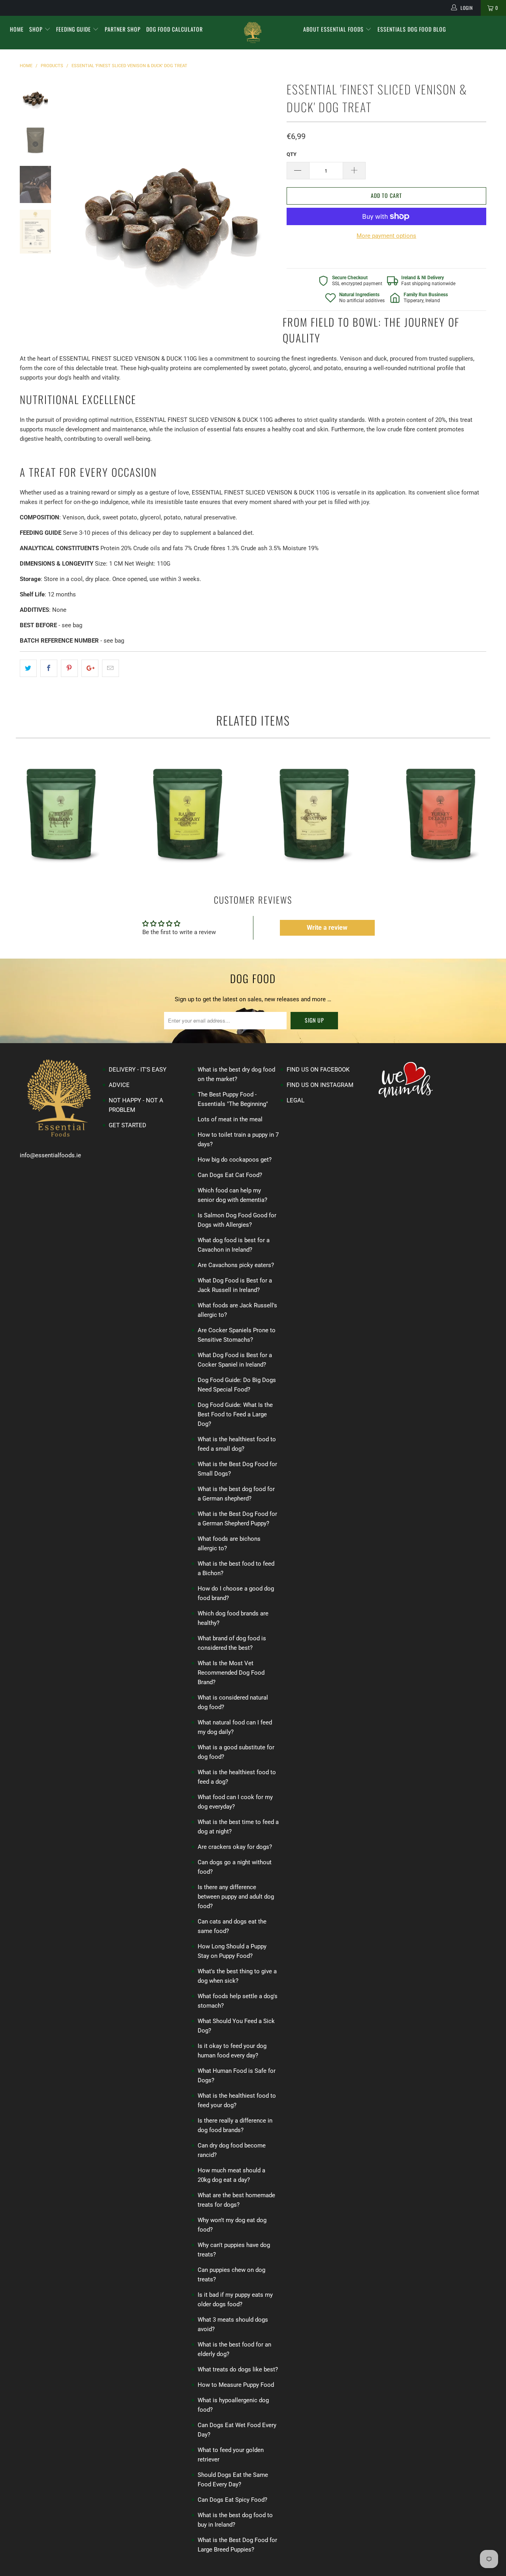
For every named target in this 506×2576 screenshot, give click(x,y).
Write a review (327, 928)
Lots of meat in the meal (230, 1119)
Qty (292, 154)
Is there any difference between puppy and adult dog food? (236, 1897)
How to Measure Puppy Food (236, 2385)
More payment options (386, 236)
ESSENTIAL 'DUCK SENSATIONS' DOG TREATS (314, 811)
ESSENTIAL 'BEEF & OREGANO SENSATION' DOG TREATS (61, 811)
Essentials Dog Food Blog (412, 29)
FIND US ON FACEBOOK (318, 1070)
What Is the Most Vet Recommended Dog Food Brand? (231, 1673)
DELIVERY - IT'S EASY (138, 1070)
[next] (267, 206)
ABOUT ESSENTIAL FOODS (334, 29)
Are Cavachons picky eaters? (236, 1265)
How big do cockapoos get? (235, 1160)
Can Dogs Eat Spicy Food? (232, 2500)
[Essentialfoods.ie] (253, 33)
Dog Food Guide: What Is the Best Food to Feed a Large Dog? (235, 1414)
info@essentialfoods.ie (50, 1155)
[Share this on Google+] (90, 668)
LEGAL (295, 1100)
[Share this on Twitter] (28, 668)
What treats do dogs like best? (238, 2369)
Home (17, 29)
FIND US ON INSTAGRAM (320, 1085)
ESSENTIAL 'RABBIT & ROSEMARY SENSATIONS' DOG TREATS (188, 811)
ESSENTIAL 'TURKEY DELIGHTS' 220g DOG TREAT (441, 811)
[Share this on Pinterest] (69, 668)
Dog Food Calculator (175, 29)
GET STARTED (127, 1125)
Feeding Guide (74, 29)
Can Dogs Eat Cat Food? (230, 1175)
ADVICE (119, 1085)
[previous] (75, 206)
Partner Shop (123, 29)
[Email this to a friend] (110, 668)
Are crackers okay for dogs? (235, 1847)
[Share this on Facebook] (49, 668)
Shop (37, 29)
